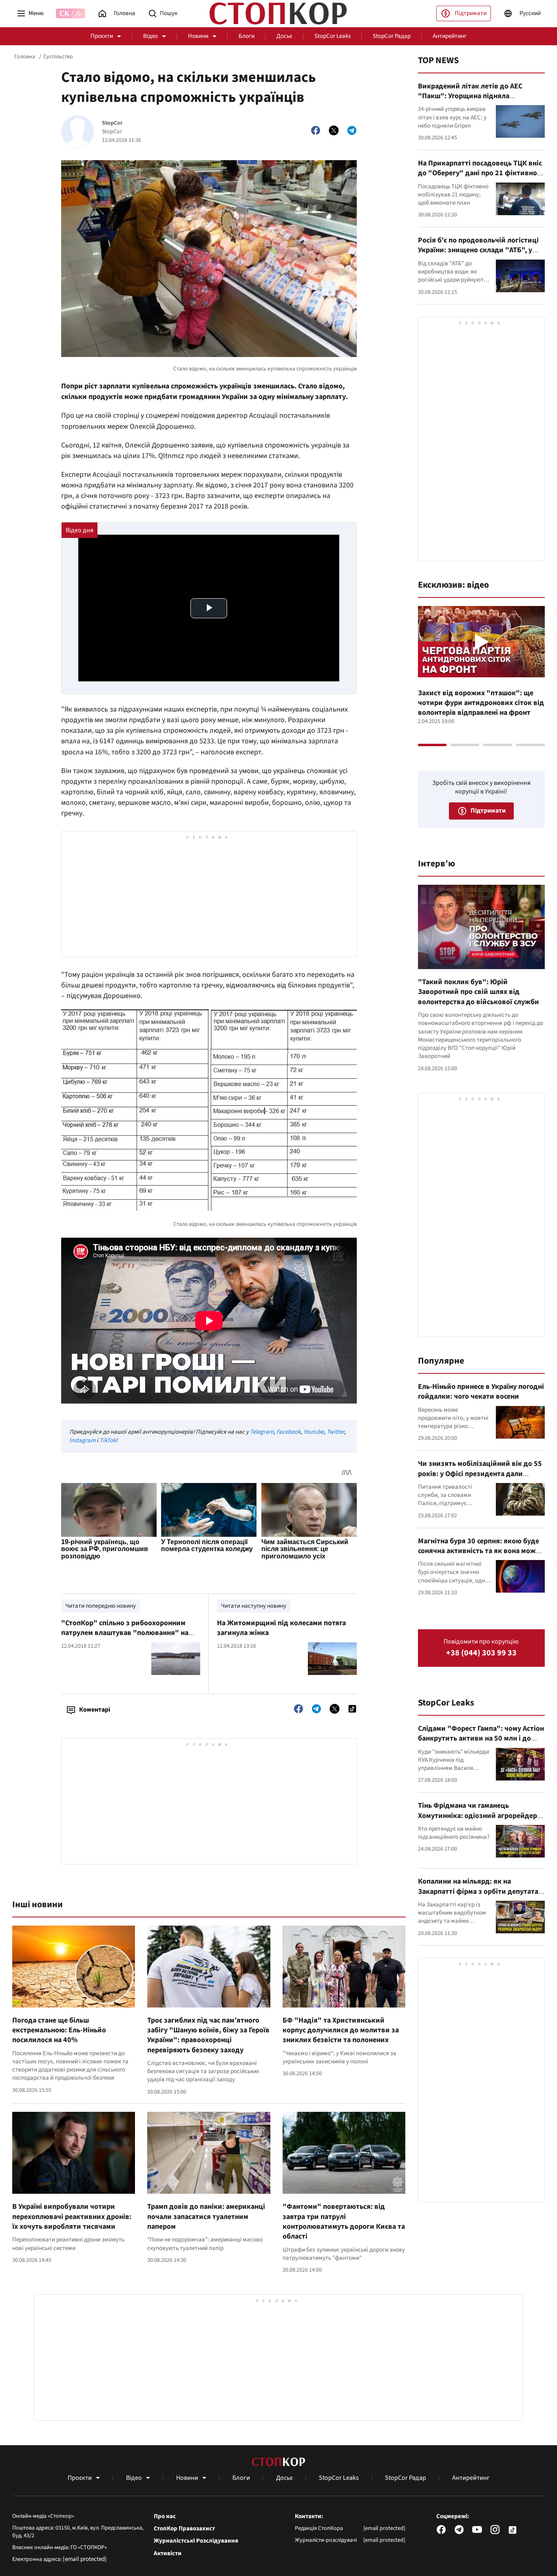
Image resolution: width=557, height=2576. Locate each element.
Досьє (284, 36)
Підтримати (471, 13)
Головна (25, 57)
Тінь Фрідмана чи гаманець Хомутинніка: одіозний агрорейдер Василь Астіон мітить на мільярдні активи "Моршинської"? (477, 1820)
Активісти (168, 2554)
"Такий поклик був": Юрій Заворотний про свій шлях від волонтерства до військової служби (479, 992)
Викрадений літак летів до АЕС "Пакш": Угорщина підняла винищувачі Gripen (470, 96)
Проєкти (102, 36)
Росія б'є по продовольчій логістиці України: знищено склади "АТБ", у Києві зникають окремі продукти (478, 250)
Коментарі (95, 1710)
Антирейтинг (450, 36)
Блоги (246, 36)
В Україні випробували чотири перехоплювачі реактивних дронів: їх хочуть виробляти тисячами (72, 2217)
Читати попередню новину (101, 1606)
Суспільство (58, 57)
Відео (150, 36)
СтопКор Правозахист (184, 2529)
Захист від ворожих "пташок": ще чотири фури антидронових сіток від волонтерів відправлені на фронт (481, 703)
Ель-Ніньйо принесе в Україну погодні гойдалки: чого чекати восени (481, 1392)
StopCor (112, 123)
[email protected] (85, 2559)
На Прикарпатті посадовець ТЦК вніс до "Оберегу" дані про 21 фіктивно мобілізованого (480, 173)
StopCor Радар (392, 36)
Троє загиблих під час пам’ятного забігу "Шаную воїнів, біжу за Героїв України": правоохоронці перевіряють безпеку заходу (208, 2035)
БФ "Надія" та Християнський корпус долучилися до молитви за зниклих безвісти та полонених (341, 2030)
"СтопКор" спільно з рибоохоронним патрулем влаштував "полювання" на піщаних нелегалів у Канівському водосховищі (125, 1638)
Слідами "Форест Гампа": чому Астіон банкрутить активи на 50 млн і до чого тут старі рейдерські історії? (481, 1739)
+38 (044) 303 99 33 (481, 1653)
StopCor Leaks (333, 36)
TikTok (108, 1440)
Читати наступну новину (254, 1606)
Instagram (82, 1440)
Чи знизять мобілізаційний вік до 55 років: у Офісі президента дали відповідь (480, 1474)
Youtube (314, 1432)
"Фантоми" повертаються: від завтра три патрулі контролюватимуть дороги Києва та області (344, 2221)
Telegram (262, 1432)
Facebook (288, 1432)
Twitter (335, 1432)
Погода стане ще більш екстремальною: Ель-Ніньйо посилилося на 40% (59, 2030)
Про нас (165, 2517)
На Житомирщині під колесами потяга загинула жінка (281, 1628)
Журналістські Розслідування (196, 2541)
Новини (198, 36)
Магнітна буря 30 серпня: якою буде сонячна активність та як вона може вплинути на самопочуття (479, 1551)
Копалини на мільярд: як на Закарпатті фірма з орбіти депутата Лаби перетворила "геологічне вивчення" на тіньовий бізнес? (478, 1896)
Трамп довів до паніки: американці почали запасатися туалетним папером (206, 2217)
